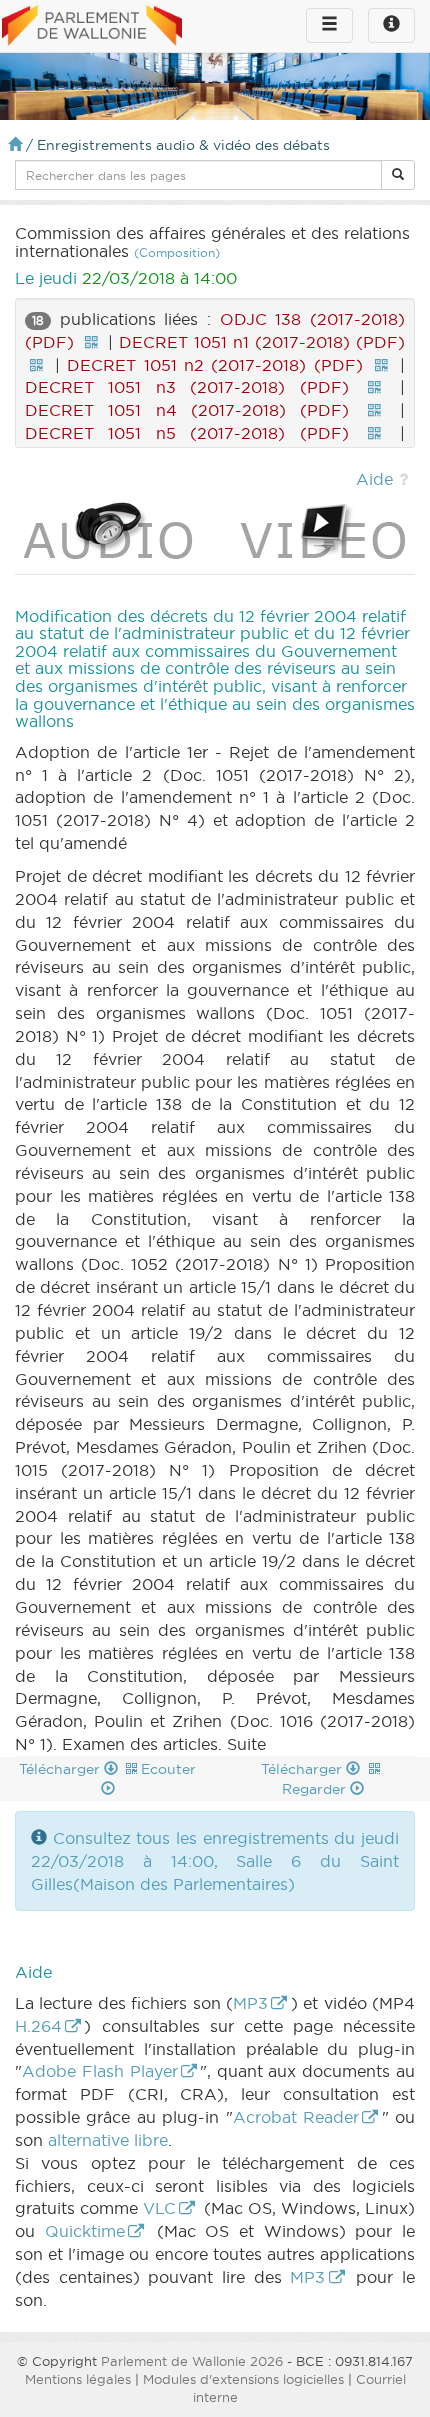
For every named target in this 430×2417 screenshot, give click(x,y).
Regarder (316, 1789)
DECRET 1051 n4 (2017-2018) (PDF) (187, 410)
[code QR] (91, 342)
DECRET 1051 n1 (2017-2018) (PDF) (262, 342)
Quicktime (85, 2231)
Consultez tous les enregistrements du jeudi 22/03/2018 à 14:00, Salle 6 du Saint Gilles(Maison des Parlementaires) (215, 1861)
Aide (374, 479)
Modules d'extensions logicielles (243, 2379)
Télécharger (61, 1769)
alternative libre (108, 2140)
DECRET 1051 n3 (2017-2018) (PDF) (187, 387)
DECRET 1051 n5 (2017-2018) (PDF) (187, 433)
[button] (398, 175)
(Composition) (177, 252)
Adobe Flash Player (100, 2071)
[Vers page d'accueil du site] (92, 27)
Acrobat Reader (296, 2117)
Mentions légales (78, 2379)
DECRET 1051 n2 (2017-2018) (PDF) (215, 365)
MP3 (250, 2003)
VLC (159, 2208)
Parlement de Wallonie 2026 (192, 2361)
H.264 (38, 2026)
